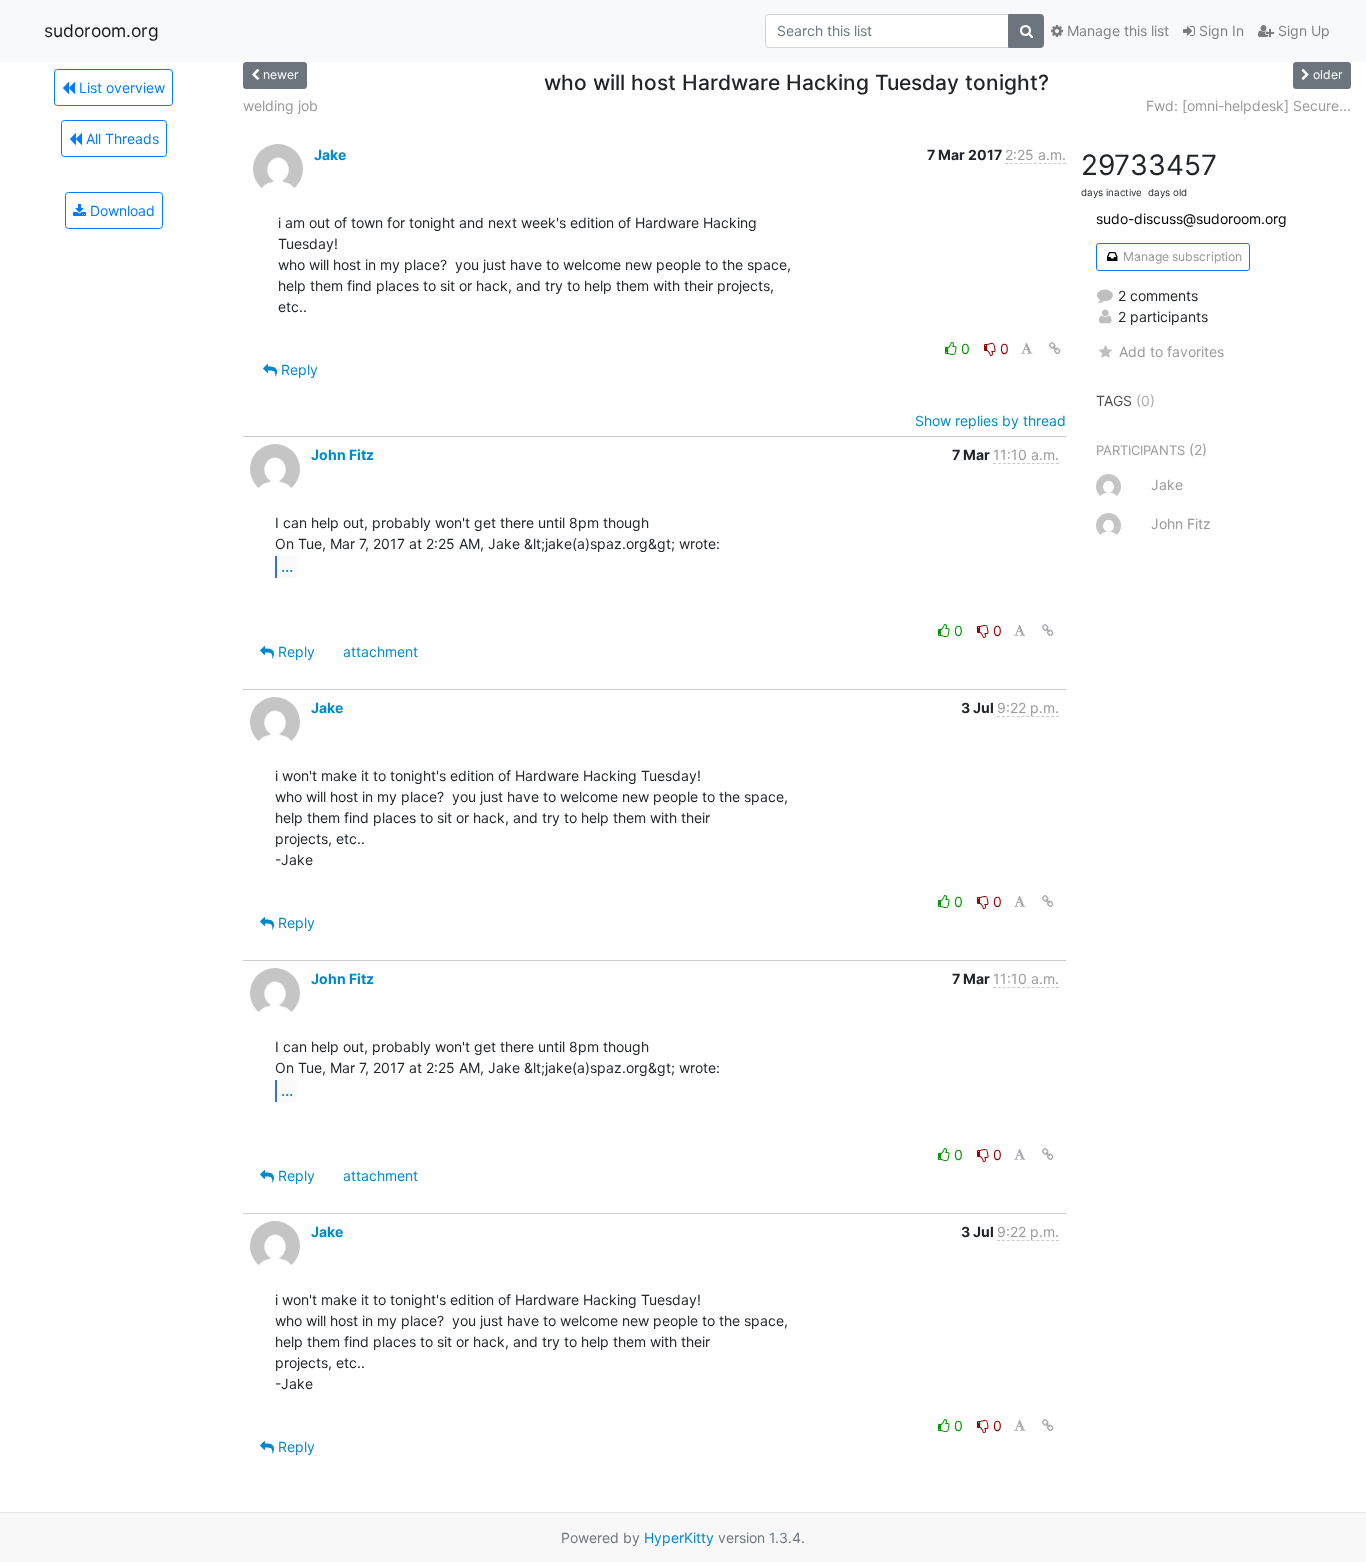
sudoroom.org (101, 30)
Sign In (1219, 30)
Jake (330, 154)
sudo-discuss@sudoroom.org (1191, 218)
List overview (120, 87)
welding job (280, 105)
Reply (297, 369)
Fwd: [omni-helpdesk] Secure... (1248, 105)
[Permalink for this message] (1055, 348)
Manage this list (1116, 30)
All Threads (120, 138)
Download (120, 210)
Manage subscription (1181, 256)
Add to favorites (1171, 351)
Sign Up (1302, 30)
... (287, 566)
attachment (380, 651)
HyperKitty (679, 1537)
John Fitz (342, 454)
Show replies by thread (990, 420)
